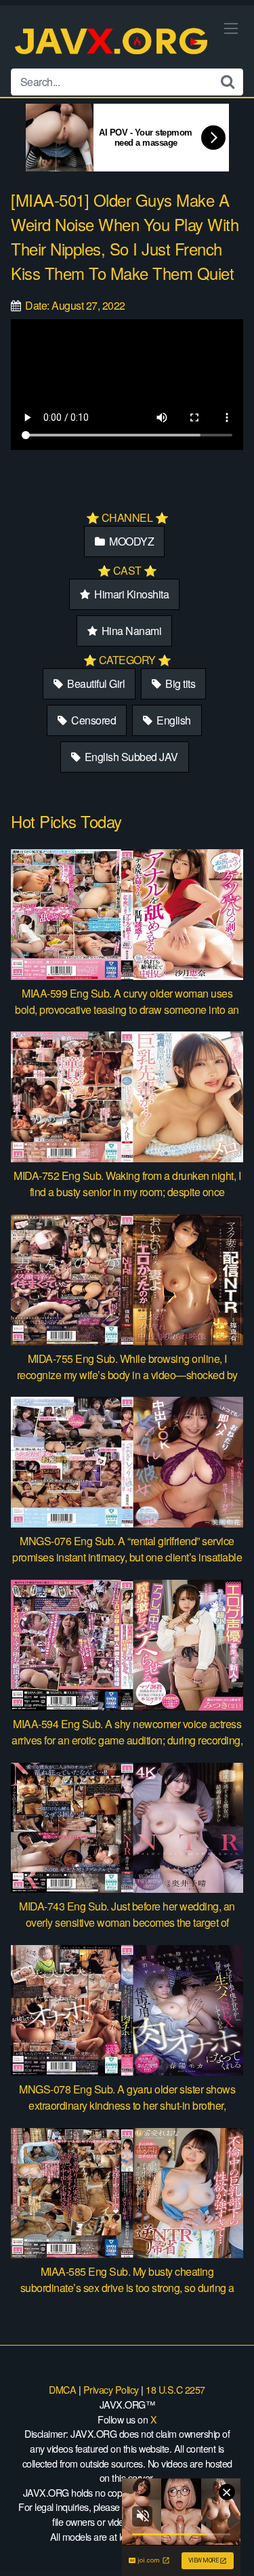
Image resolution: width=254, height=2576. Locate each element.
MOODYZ (131, 541)
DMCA (62, 2389)
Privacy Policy (111, 2389)
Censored (93, 720)
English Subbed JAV (130, 757)
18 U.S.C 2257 (175, 2389)
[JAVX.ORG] (112, 42)
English (173, 720)
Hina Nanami (130, 631)
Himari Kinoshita (131, 594)
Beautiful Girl (95, 683)
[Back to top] (230, 2546)
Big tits (179, 683)
